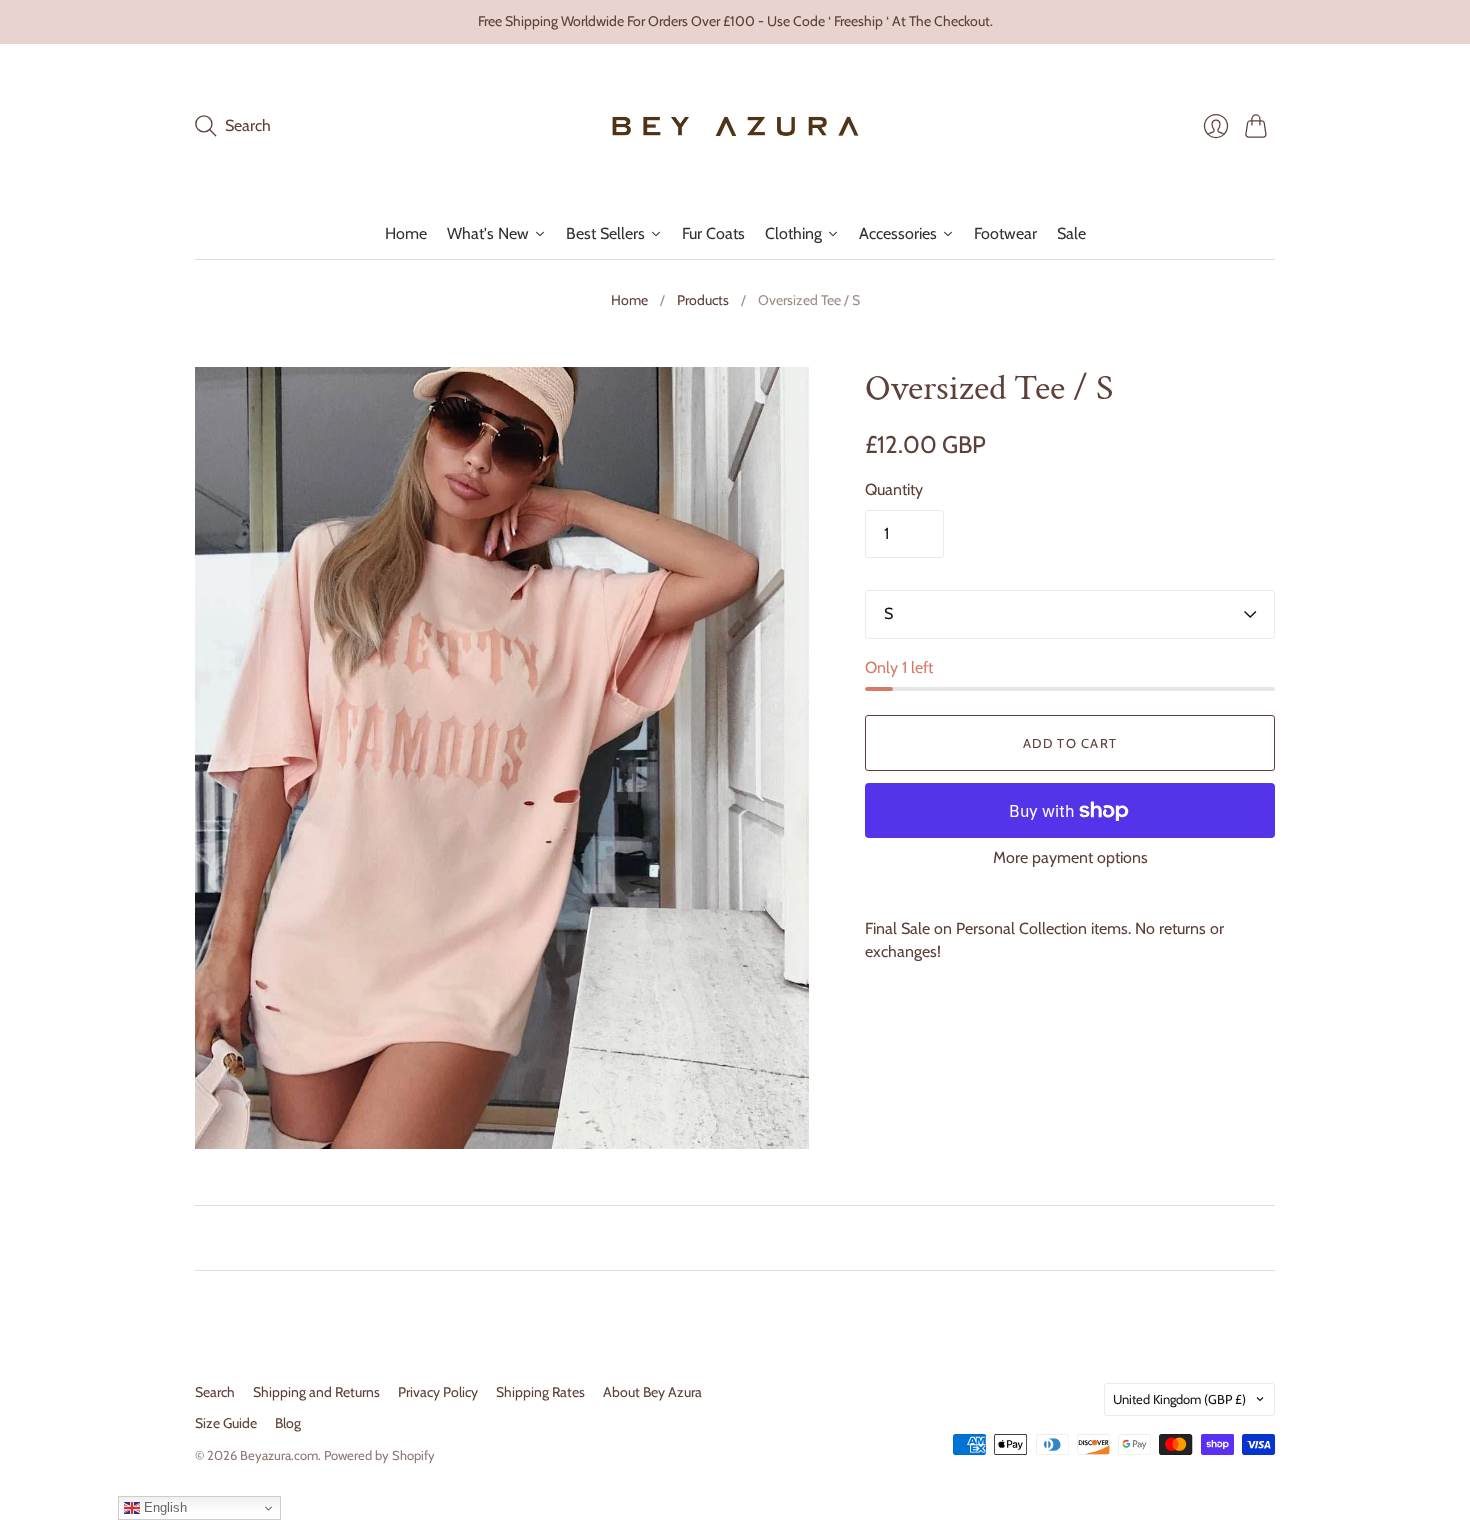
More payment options (1070, 857)
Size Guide (226, 1423)
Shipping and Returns (316, 1392)
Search (215, 1392)
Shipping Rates (540, 1392)
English (163, 1507)
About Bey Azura (652, 1392)
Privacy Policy (438, 1392)
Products (703, 300)
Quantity (894, 489)
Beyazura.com (279, 1455)
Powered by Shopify (379, 1455)
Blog (288, 1423)
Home (629, 300)
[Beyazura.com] (735, 126)
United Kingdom (1179, 1399)
